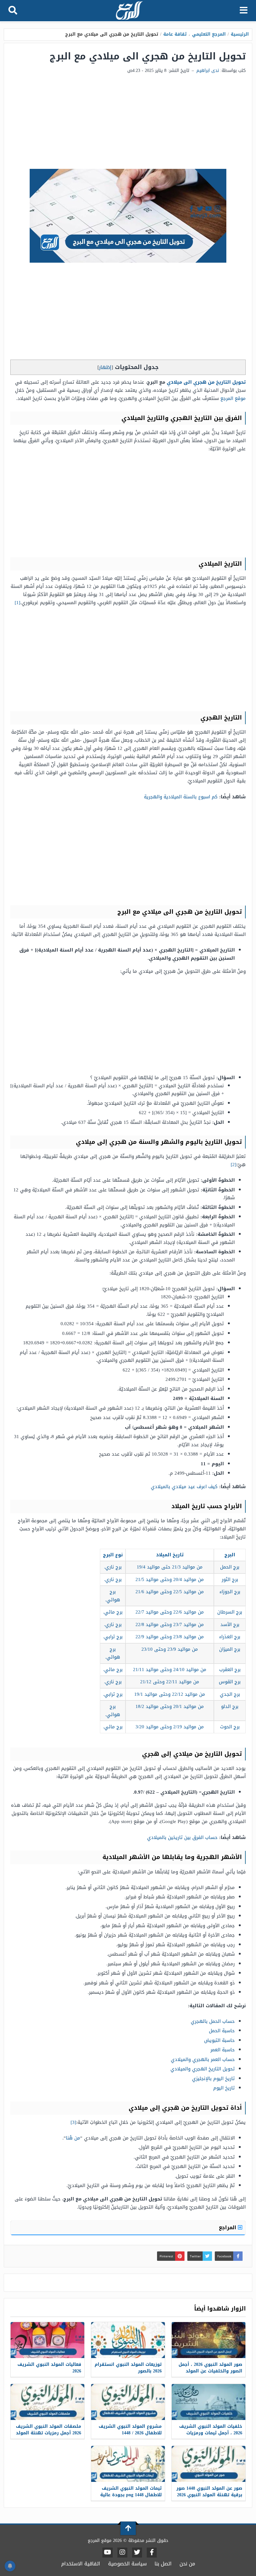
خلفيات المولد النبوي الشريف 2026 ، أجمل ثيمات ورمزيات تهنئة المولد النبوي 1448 (211, 2433)
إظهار (105, 367)
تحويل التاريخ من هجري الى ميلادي (206, 382)
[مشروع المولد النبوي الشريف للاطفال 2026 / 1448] (128, 2402)
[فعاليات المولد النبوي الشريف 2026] (47, 2340)
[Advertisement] (128, 122)
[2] (234, 1164)
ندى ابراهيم (208, 71)
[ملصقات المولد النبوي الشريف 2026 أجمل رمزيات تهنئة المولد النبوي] (47, 2402)
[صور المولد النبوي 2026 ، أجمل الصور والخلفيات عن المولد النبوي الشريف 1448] (209, 2340)
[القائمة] (244, 11)
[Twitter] (137, 2553)
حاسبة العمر (223, 2050)
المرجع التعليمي (209, 34)
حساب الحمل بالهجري (213, 2021)
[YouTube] (108, 2553)
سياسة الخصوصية (127, 2564)
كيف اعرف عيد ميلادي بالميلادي (184, 1487)
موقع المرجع (233, 398)
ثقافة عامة (175, 34)
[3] (73, 2122)
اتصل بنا (163, 2564)
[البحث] (13, 11)
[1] (17, 603)
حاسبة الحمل (222, 2031)
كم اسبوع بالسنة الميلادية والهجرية (181, 797)
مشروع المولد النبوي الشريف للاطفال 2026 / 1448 (130, 2430)
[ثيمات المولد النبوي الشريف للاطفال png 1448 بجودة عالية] (128, 2464)
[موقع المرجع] (129, 11)
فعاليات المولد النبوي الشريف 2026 (49, 2368)
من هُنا (73, 2138)
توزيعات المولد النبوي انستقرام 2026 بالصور (128, 2368)
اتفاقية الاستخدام (81, 2564)
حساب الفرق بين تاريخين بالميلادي (182, 1837)
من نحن (187, 2564)
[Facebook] (152, 2553)
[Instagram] (122, 2553)
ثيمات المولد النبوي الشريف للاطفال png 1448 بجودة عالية (131, 2492)
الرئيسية (240, 34)
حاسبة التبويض (219, 2040)
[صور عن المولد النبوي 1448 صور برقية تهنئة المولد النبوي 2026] (209, 2464)
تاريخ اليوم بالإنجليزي (213, 2078)
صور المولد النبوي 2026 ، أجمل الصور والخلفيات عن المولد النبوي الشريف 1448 (210, 2371)
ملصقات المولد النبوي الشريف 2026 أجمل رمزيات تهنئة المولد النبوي (49, 2433)
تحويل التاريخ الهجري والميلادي (203, 2069)
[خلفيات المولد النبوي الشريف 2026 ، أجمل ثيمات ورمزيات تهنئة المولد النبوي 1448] (209, 2402)
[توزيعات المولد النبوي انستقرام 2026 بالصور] (128, 2340)
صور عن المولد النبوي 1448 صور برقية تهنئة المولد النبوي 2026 (209, 2492)
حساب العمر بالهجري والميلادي (203, 2059)
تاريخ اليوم (224, 2088)
